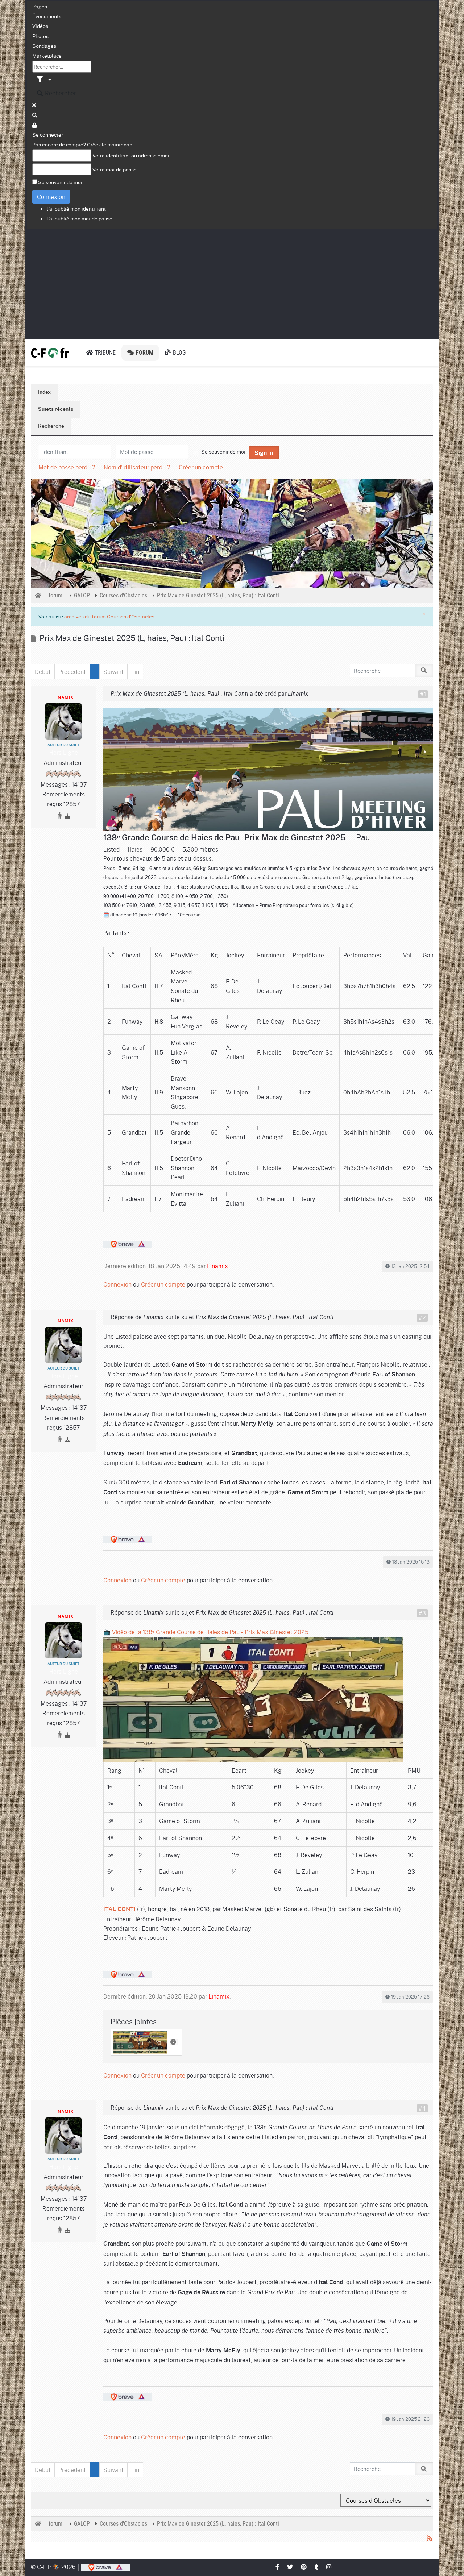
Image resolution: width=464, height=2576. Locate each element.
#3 (422, 1613)
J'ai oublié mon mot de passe (80, 218)
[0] (268, 768)
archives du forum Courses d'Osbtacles (109, 616)
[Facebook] (278, 2567)
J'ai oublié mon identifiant (76, 208)
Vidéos (40, 26)
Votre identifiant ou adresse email (132, 155)
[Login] (35, 125)
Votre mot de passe (115, 169)
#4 (422, 2108)
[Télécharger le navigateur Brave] (105, 2567)
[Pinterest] (304, 2567)
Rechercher (60, 93)
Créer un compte (201, 467)
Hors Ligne (64, 752)
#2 (422, 1318)
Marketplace (47, 55)
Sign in (264, 453)
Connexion (51, 197)
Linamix (63, 697)
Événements (47, 16)
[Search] (35, 115)
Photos (40, 36)
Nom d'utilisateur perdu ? (137, 467)
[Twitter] (290, 2567)
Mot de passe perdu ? (67, 467)
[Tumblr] (317, 2567)
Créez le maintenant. (111, 144)
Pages (40, 6)
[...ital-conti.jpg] (141, 2040)
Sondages (44, 46)
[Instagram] (329, 2567)
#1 (423, 694)
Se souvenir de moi (60, 182)
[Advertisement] (232, 283)
